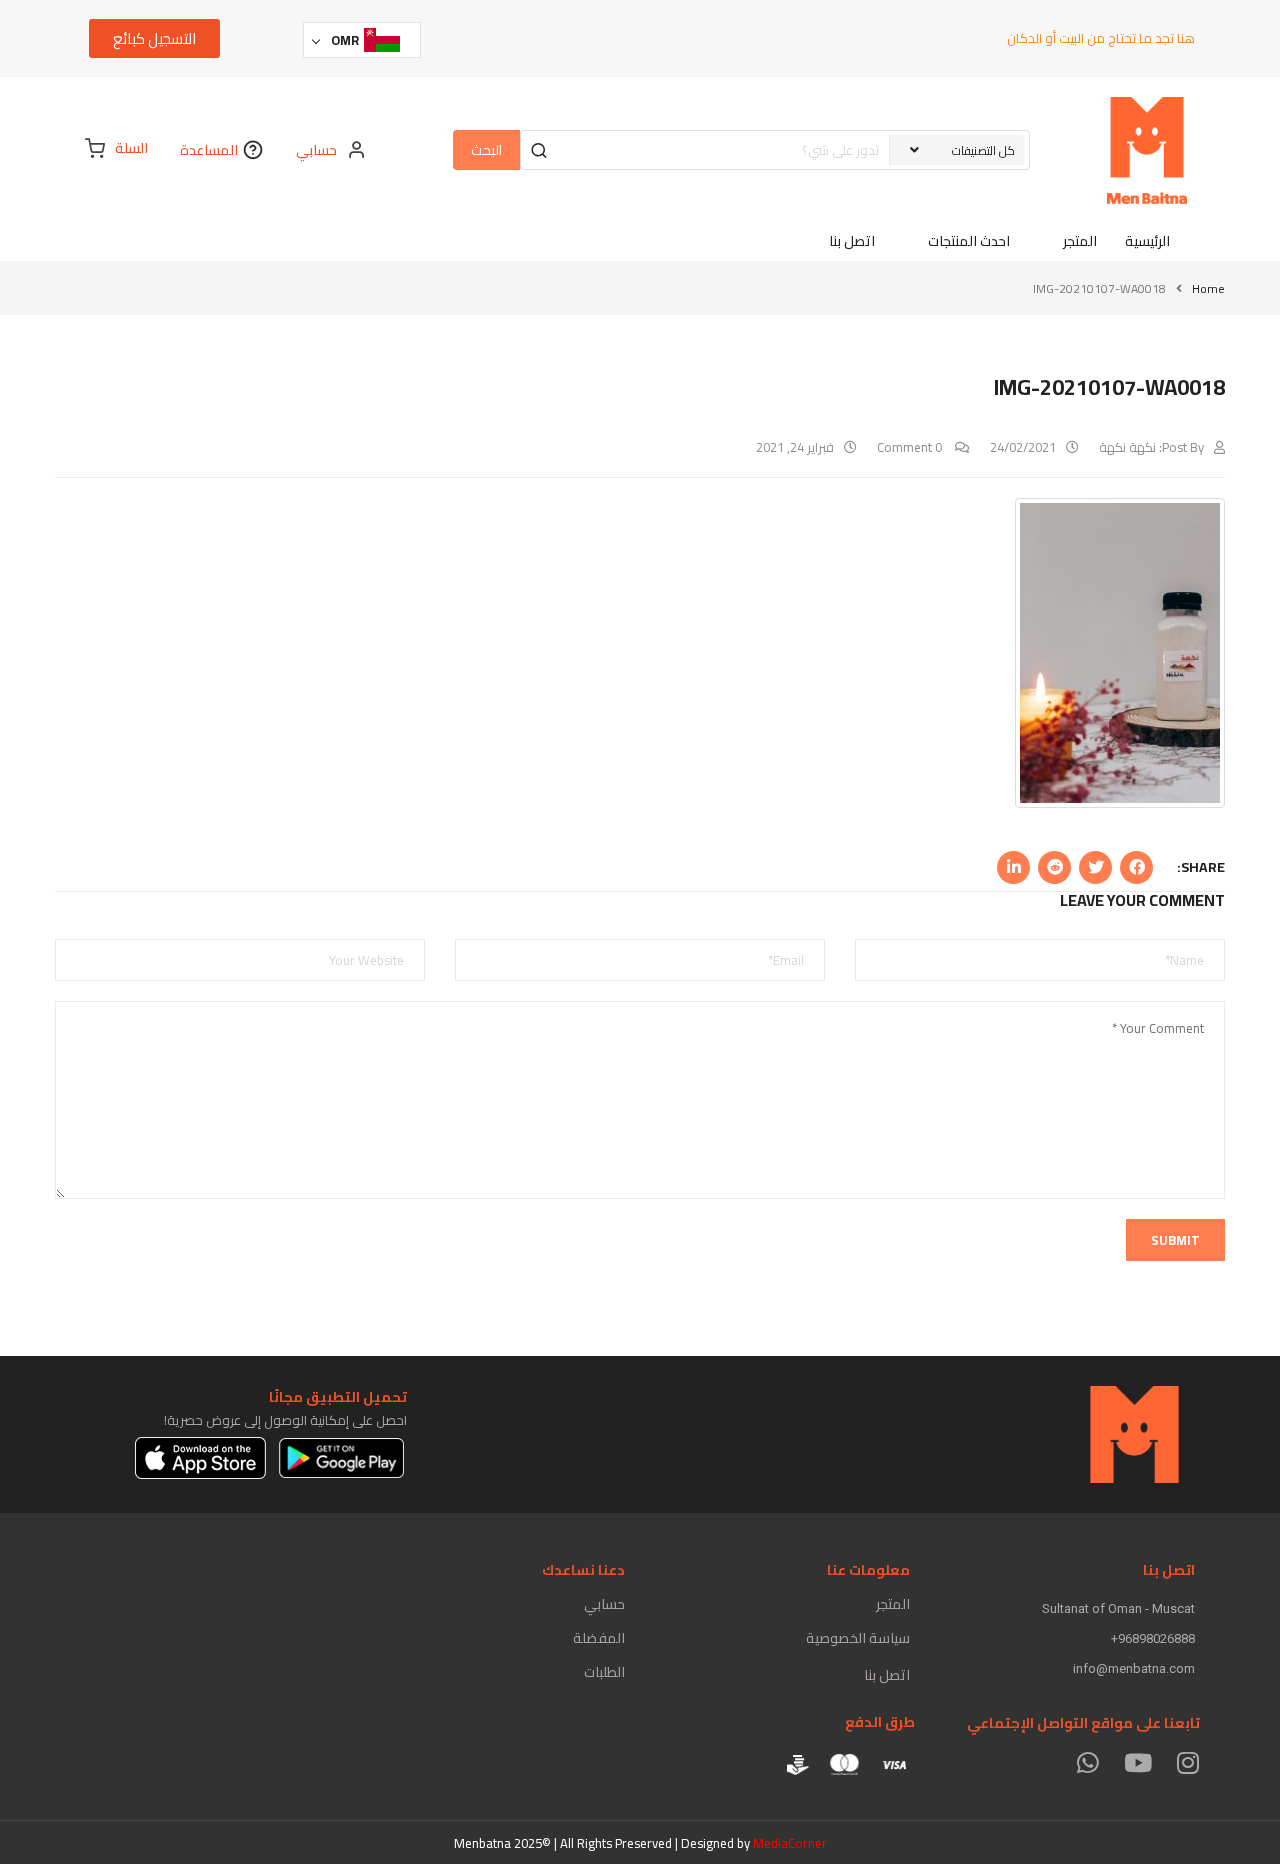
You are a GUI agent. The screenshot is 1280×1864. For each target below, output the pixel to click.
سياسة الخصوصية (858, 1638)
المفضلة (599, 1638)
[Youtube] (1137, 1762)
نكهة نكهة (1127, 447)
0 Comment (911, 447)
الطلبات (604, 1672)
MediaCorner (790, 1843)
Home (1208, 288)
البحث (486, 150)
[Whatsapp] (1087, 1762)
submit (1175, 1240)
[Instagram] (1187, 1762)
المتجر (893, 1604)
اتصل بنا (887, 1675)
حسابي (604, 1604)
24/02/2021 (1023, 447)
